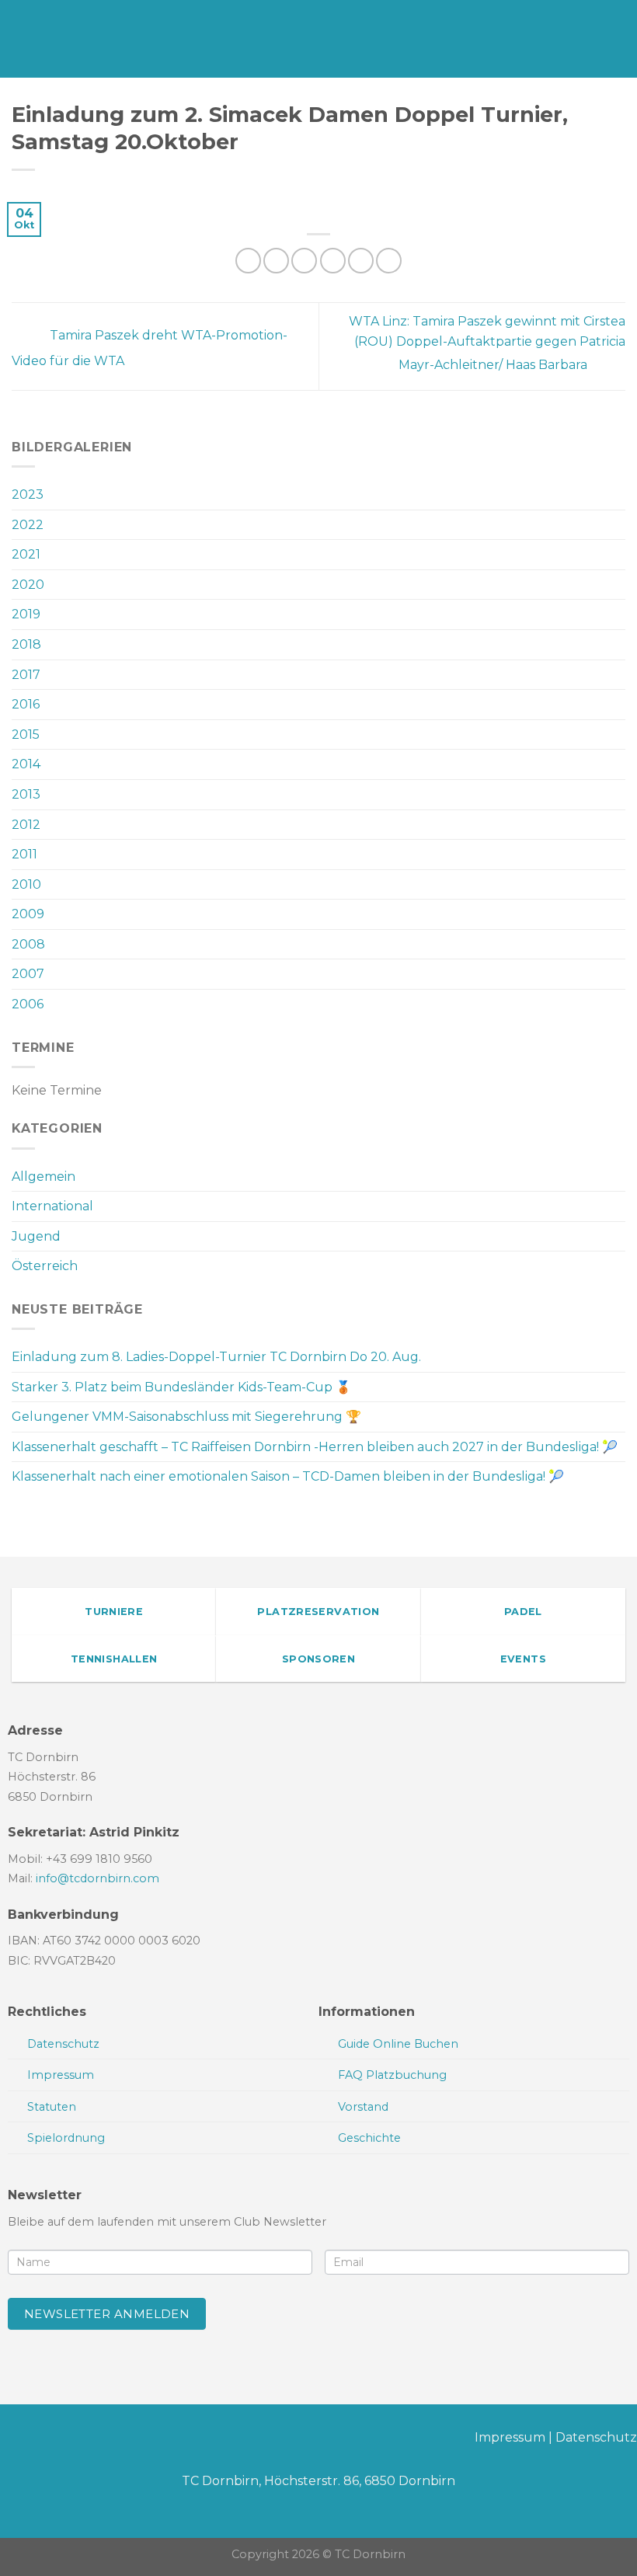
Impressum (510, 2437)
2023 (28, 494)
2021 (26, 554)
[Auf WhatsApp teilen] (248, 261)
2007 (28, 974)
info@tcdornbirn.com (97, 1878)
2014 (26, 764)
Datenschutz (596, 2437)
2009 (28, 914)
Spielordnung (66, 2138)
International (52, 1206)
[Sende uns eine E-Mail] (62, 2440)
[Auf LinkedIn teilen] (389, 261)
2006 (28, 1004)
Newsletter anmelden (107, 2314)
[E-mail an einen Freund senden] (333, 261)
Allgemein (44, 1177)
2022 (28, 525)
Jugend (36, 1236)
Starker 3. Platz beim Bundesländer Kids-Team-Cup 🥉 (181, 1387)
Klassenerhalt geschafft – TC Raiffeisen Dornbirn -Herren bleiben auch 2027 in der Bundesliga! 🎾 (315, 1447)
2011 (24, 854)
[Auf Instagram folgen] (37, 2440)
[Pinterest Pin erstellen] (361, 261)
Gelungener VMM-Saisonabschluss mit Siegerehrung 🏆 (186, 1417)
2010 (26, 884)
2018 (26, 644)
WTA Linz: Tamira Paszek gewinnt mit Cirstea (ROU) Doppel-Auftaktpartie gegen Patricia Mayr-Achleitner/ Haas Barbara (487, 343)
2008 (28, 944)
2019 (26, 614)
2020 (28, 585)
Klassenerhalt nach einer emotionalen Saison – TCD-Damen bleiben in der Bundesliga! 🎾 (288, 1476)
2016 (26, 704)
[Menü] (21, 38)
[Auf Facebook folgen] (12, 2440)
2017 (26, 675)
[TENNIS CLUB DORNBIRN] (318, 39)
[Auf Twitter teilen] (304, 261)
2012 (26, 825)
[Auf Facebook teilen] (276, 261)
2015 (26, 735)
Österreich (45, 1266)
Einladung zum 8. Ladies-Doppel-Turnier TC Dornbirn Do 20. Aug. (216, 1357)
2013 (26, 794)
